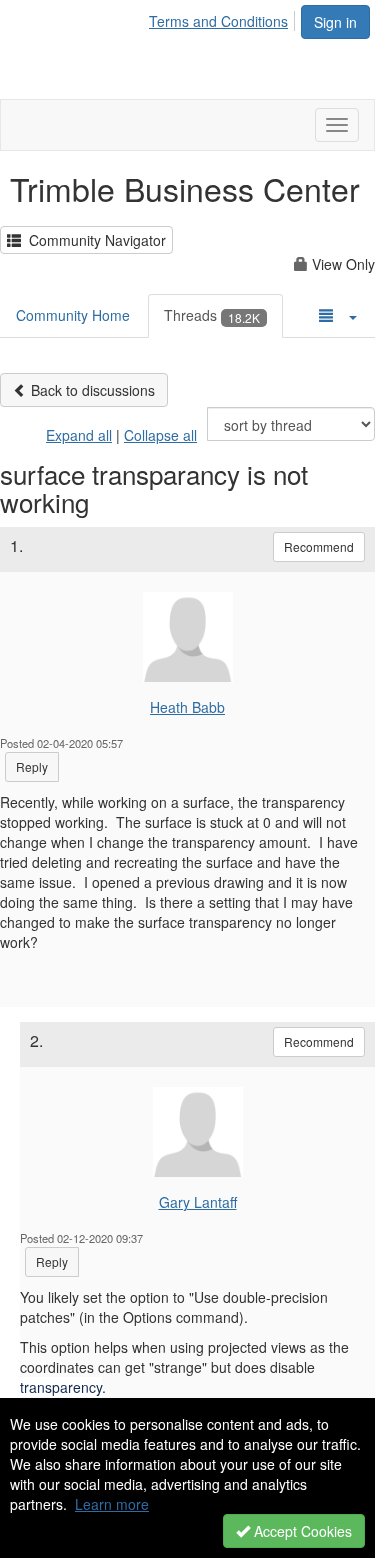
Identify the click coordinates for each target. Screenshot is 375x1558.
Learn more (112, 1504)
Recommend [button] (319, 546)
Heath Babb (187, 707)
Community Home (73, 315)
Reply (32, 766)
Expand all (79, 435)
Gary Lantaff (198, 1202)
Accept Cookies (301, 1531)
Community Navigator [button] (93, 240)
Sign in (335, 22)
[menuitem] (224, 18)
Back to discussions (91, 390)
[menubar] (224, 18)
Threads (212, 315)
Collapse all (160, 435)
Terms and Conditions (218, 21)
